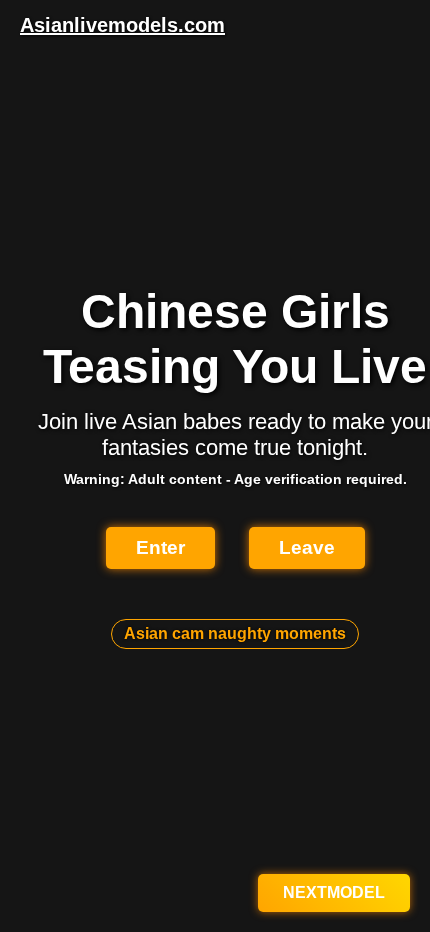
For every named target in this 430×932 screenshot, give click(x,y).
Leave (307, 547)
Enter (160, 547)
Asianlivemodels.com (122, 25)
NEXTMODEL (334, 892)
